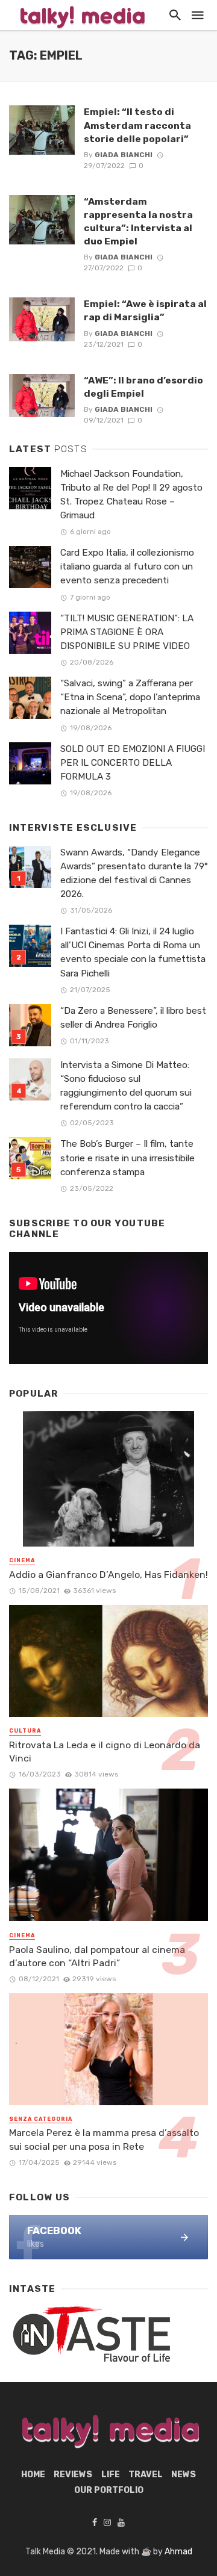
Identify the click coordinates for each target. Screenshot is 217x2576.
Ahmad (178, 2552)
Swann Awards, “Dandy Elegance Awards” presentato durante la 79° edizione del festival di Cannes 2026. (134, 873)
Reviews (73, 2475)
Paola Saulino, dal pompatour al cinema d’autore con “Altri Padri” (97, 1956)
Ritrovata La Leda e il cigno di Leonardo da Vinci (105, 1752)
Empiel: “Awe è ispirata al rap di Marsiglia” (145, 310)
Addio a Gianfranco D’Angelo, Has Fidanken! (108, 1575)
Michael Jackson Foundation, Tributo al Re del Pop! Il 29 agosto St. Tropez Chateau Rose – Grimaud (131, 495)
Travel (146, 2475)
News (184, 2475)
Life (111, 2475)
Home (33, 2475)
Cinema (22, 1560)
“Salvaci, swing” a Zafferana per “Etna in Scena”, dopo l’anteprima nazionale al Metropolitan (130, 697)
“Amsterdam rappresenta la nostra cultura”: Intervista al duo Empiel (138, 221)
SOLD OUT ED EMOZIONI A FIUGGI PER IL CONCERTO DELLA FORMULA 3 (133, 763)
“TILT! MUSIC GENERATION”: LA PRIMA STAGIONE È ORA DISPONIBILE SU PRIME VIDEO (127, 632)
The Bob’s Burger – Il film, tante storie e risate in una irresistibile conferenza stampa (127, 1158)
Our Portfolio (109, 2490)
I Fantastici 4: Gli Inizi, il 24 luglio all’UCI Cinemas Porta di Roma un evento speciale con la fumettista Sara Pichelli (133, 952)
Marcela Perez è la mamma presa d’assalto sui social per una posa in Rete (104, 2139)
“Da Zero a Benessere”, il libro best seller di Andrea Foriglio (133, 1018)
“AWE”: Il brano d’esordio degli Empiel (143, 387)
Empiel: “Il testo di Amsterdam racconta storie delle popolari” (137, 125)
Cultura (25, 1731)
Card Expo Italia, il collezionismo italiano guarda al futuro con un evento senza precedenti (127, 566)
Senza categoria (41, 2119)
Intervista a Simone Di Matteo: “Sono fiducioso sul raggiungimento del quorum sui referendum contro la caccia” (126, 1086)
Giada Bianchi (124, 155)
